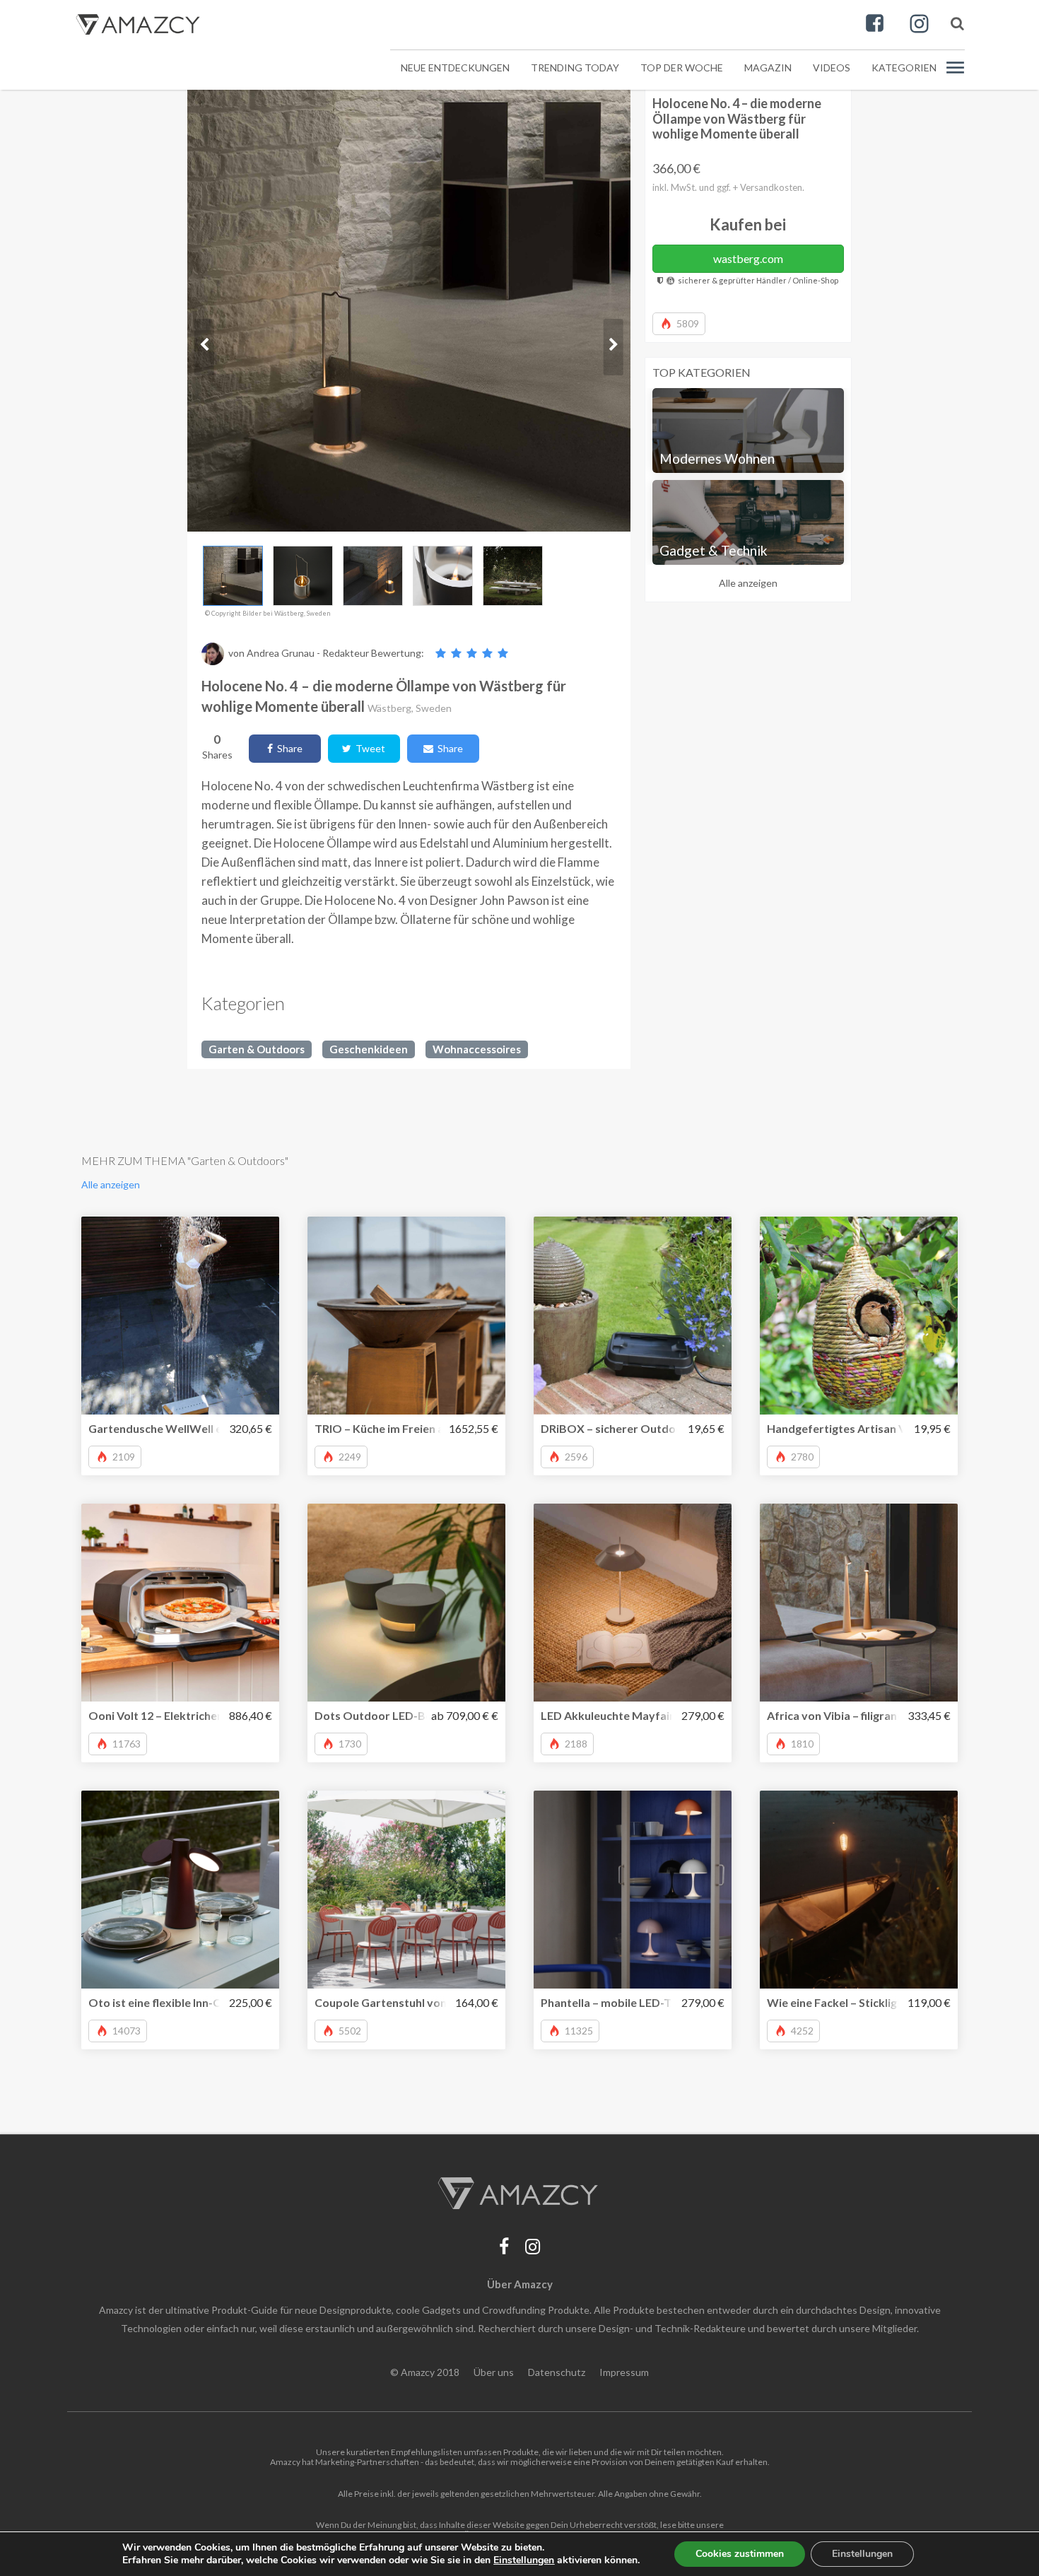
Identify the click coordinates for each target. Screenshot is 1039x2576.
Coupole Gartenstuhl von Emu (393, 2002)
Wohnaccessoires (477, 1049)
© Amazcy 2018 (425, 2372)
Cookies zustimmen (740, 2554)
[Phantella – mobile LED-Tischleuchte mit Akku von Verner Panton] (633, 1890)
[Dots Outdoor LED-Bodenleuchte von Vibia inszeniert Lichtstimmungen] (406, 1603)
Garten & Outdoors (257, 1049)
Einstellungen (862, 2554)
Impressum (624, 2372)
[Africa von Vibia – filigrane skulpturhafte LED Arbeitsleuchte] (859, 1603)
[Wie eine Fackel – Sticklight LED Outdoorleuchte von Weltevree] (859, 1890)
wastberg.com (748, 258)
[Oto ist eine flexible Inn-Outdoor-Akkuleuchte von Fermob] (180, 1890)
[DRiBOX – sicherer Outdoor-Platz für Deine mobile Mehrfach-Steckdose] (633, 1316)
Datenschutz (557, 2372)
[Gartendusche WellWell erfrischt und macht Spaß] (180, 1316)
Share (288, 748)
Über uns (494, 2372)
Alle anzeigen (748, 583)
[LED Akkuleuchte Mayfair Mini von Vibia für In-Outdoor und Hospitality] (633, 1603)
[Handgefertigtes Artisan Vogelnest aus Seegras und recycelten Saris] (859, 1316)
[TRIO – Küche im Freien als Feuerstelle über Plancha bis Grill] (406, 1316)
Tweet (368, 748)
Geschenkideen (369, 1049)
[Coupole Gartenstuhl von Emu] (406, 1890)
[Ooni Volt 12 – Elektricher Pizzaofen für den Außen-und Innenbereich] (180, 1603)
